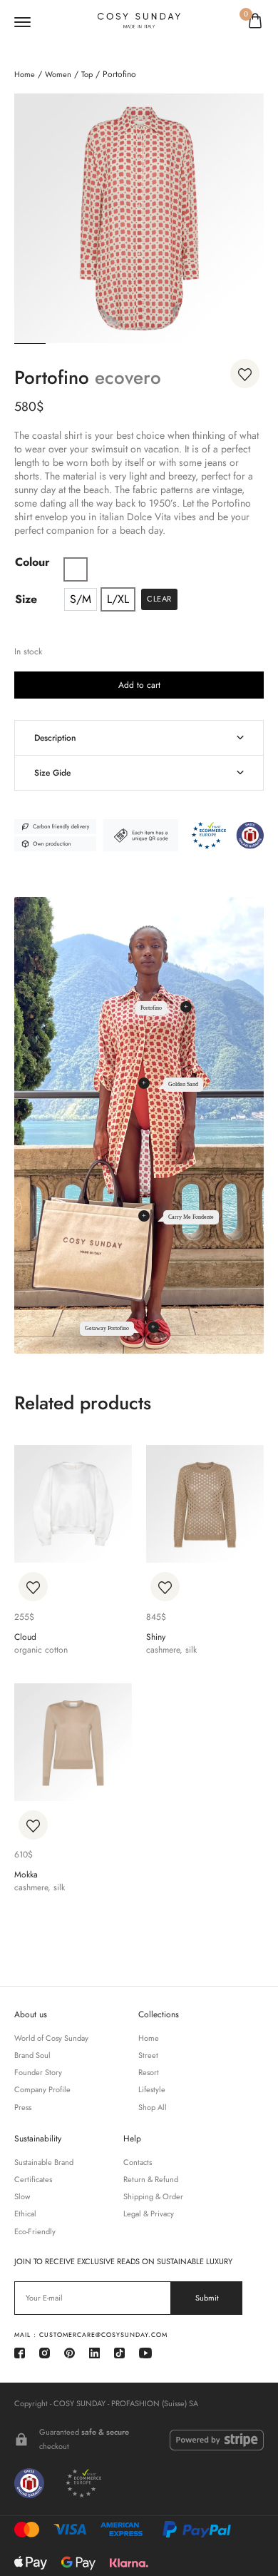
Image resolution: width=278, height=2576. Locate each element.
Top (87, 74)
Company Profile (42, 2090)
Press (23, 2108)
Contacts (138, 2162)
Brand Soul (32, 2055)
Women (58, 74)
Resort (149, 2073)
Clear (159, 599)
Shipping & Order (153, 2197)
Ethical (25, 2214)
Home (25, 74)
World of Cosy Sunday (51, 2038)
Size (26, 599)
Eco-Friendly (35, 2232)
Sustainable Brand (44, 2162)
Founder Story (38, 2073)
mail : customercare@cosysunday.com (91, 2334)
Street (148, 2055)
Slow (22, 2197)
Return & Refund (151, 2180)
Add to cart (139, 685)
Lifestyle (152, 2090)
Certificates (33, 2180)
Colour (32, 562)
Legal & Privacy (149, 2214)
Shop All (153, 2108)
